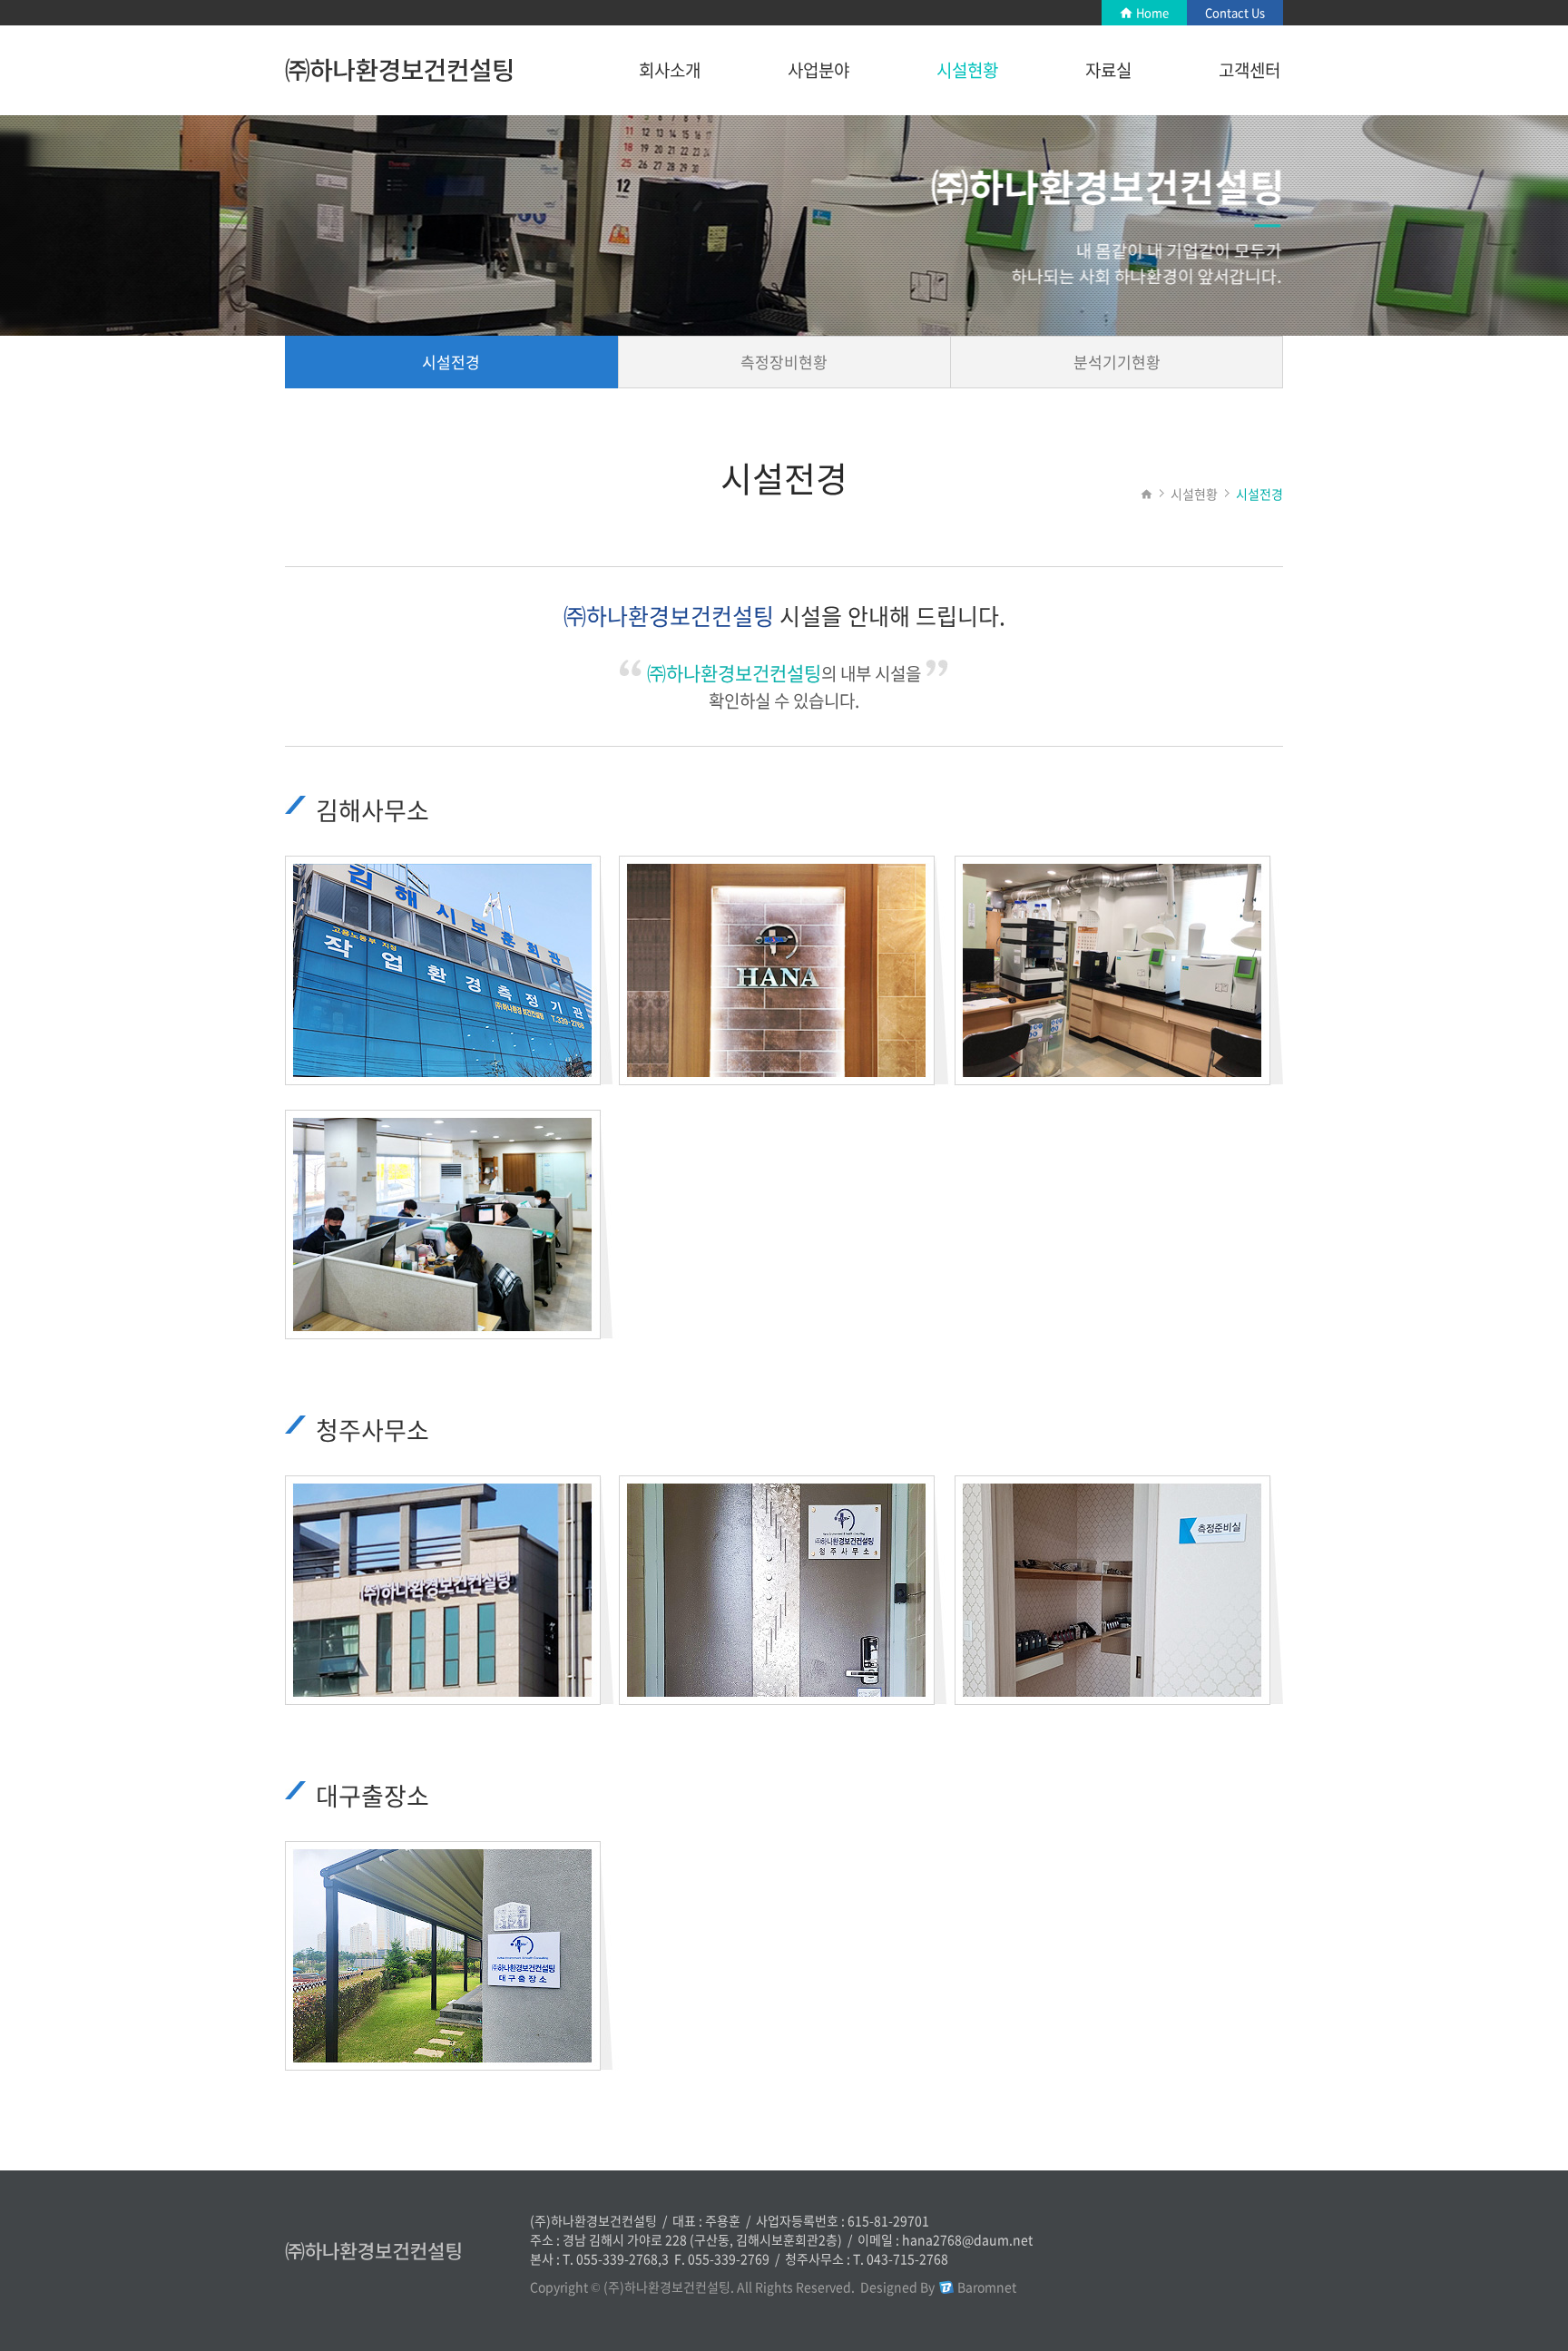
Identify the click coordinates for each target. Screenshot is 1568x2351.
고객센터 (1249, 70)
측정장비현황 (784, 362)
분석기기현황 (1117, 362)
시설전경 (451, 362)
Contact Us (1235, 12)
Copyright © (565, 2287)
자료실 (1108, 70)
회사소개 (670, 70)
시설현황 (967, 70)
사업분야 (818, 70)
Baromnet (987, 2287)
